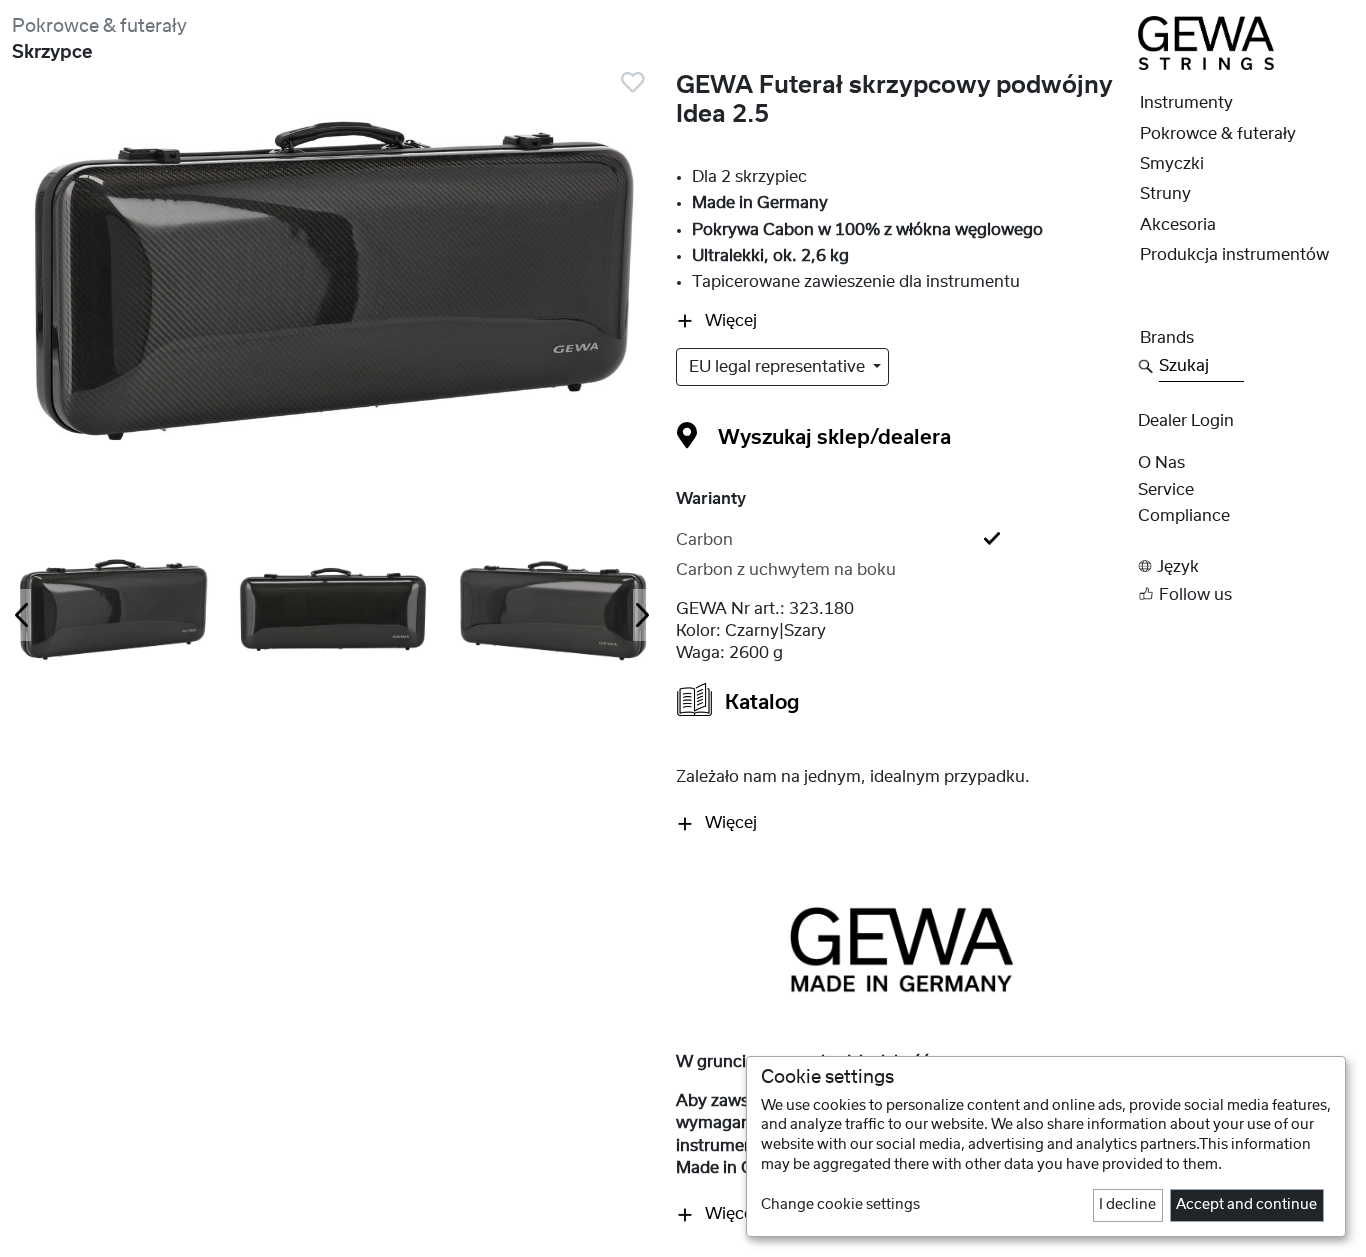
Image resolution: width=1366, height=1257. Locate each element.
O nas (1161, 463)
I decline (1127, 1205)
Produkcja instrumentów (1234, 255)
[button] (1246, 566)
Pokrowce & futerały (99, 26)
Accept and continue (1246, 1205)
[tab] (901, 540)
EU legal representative (779, 367)
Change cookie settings (840, 1205)
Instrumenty (1186, 103)
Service (1166, 490)
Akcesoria (1178, 225)
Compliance (1184, 516)
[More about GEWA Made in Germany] (901, 950)
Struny (1165, 194)
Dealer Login (1186, 421)
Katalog (760, 703)
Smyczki (1172, 164)
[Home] (1206, 42)
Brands (1167, 338)
